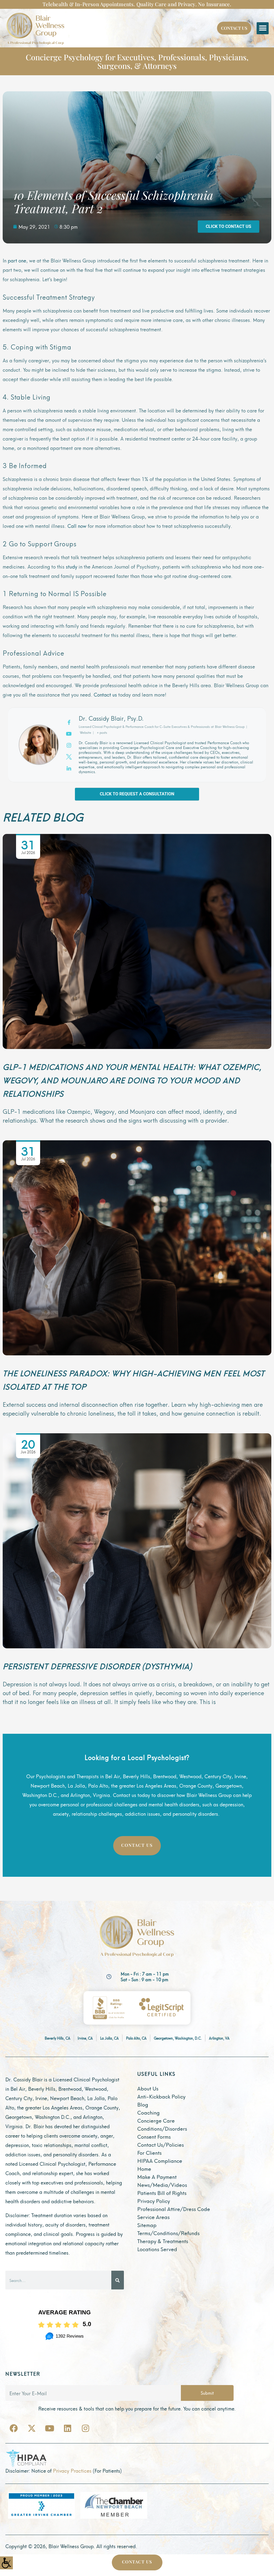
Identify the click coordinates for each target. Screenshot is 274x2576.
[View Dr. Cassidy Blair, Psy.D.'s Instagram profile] (69, 745)
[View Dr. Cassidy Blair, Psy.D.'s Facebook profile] (69, 722)
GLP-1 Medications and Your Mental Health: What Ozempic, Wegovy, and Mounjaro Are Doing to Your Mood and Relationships (132, 1080)
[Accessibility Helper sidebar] (6, 2563)
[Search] (118, 2280)
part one (17, 260)
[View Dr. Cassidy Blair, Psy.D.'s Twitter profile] (69, 756)
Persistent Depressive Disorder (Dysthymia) (97, 1666)
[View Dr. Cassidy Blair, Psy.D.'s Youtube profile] (69, 733)
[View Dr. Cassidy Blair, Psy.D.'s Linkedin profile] (69, 768)
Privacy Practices (72, 2470)
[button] (263, 28)
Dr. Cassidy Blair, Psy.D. (111, 718)
